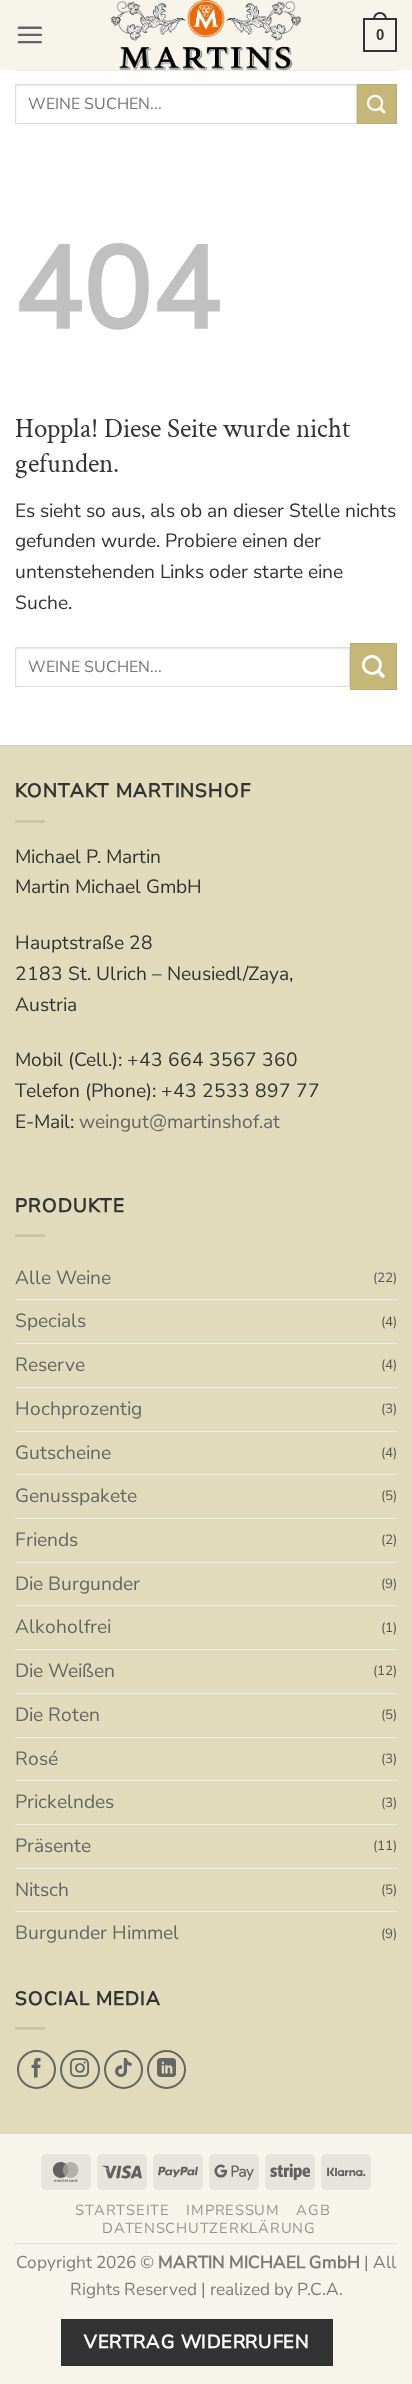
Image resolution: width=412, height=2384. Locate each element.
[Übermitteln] (377, 103)
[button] (29, 34)
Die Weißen (65, 1671)
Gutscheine (63, 1453)
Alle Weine (63, 1278)
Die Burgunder (77, 1584)
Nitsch (42, 1890)
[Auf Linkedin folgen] (167, 2070)
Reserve (50, 1365)
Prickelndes (64, 1802)
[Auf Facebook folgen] (37, 2070)
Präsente (53, 1846)
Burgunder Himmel (97, 1933)
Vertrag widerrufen (196, 2342)
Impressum (233, 2210)
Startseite (122, 2210)
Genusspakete (76, 1496)
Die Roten (57, 1715)
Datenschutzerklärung (209, 2228)
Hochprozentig (78, 1409)
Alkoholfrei (63, 1627)
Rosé (36, 1759)
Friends (46, 1540)
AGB (313, 2210)
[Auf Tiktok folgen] (124, 2070)
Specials (50, 1321)
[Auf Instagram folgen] (80, 2070)
